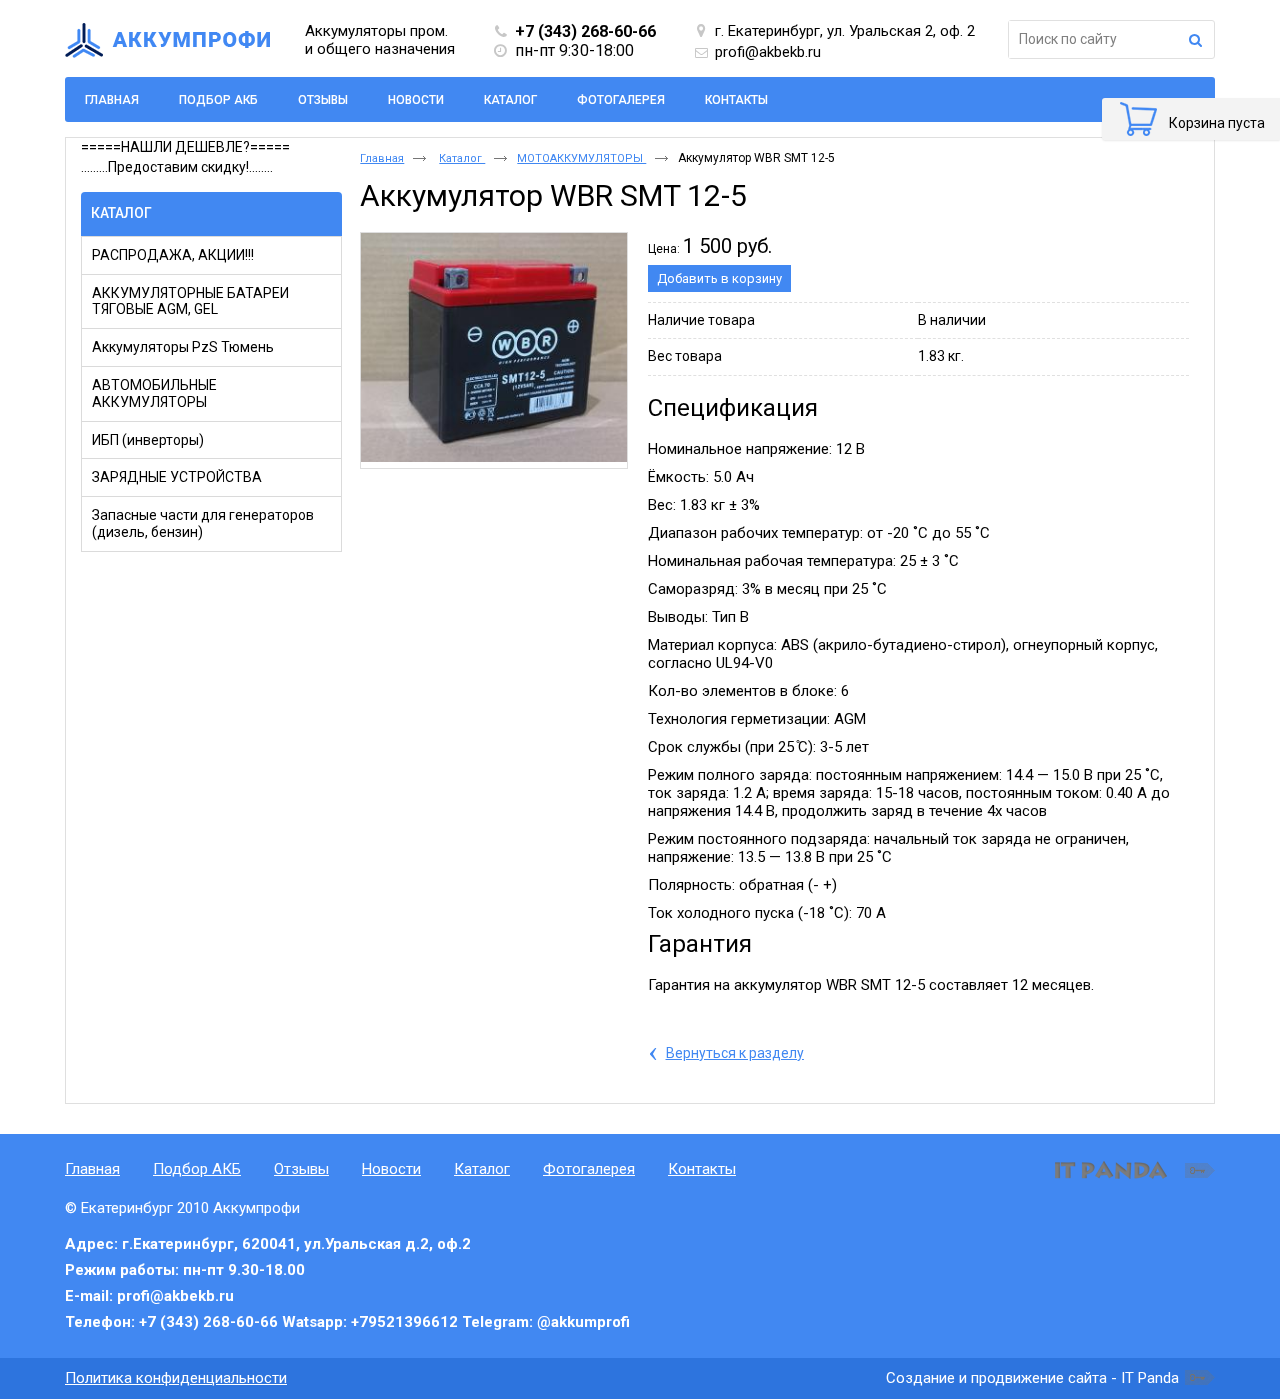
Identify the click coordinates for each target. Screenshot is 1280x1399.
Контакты (702, 1169)
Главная (382, 158)
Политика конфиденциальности (176, 1378)
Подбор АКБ (197, 1169)
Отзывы (301, 1169)
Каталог (121, 213)
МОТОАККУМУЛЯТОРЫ (581, 158)
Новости (391, 1169)
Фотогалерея (589, 1169)
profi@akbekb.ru (768, 52)
